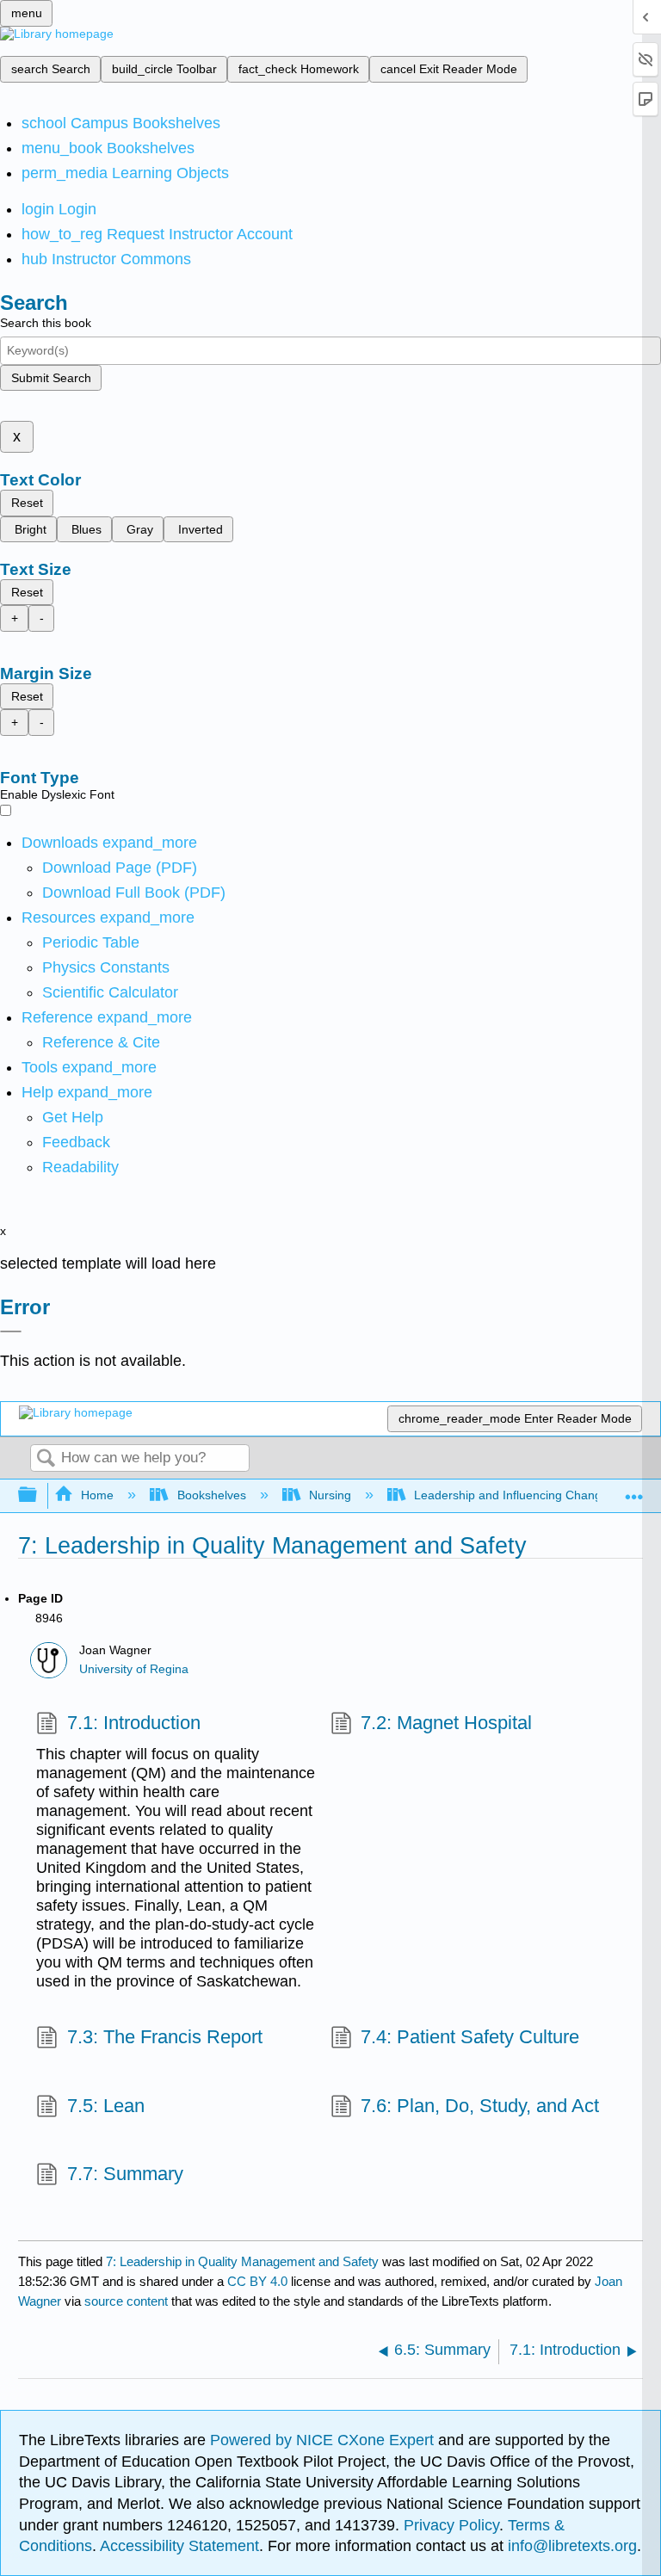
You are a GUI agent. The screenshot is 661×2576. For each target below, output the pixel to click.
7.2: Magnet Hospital (446, 1723)
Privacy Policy (451, 2525)
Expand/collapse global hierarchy (39, 1495)
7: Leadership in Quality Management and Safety (242, 2261)
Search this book (46, 323)
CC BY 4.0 (257, 2281)
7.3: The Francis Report (164, 2037)
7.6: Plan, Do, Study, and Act (480, 2106)
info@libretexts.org (570, 2546)
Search (46, 1459)
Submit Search (51, 378)
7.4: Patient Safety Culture (470, 2037)
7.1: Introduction (133, 1723)
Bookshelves (211, 1495)
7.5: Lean (105, 2106)
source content (126, 2301)
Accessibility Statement (179, 2546)
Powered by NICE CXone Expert (324, 2440)
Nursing (330, 1495)
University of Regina (134, 1669)
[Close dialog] (11, 1331)
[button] (76, 1142)
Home (97, 1495)
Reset (27, 503)
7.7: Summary (125, 2174)
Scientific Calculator (110, 992)
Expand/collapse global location (634, 1490)
